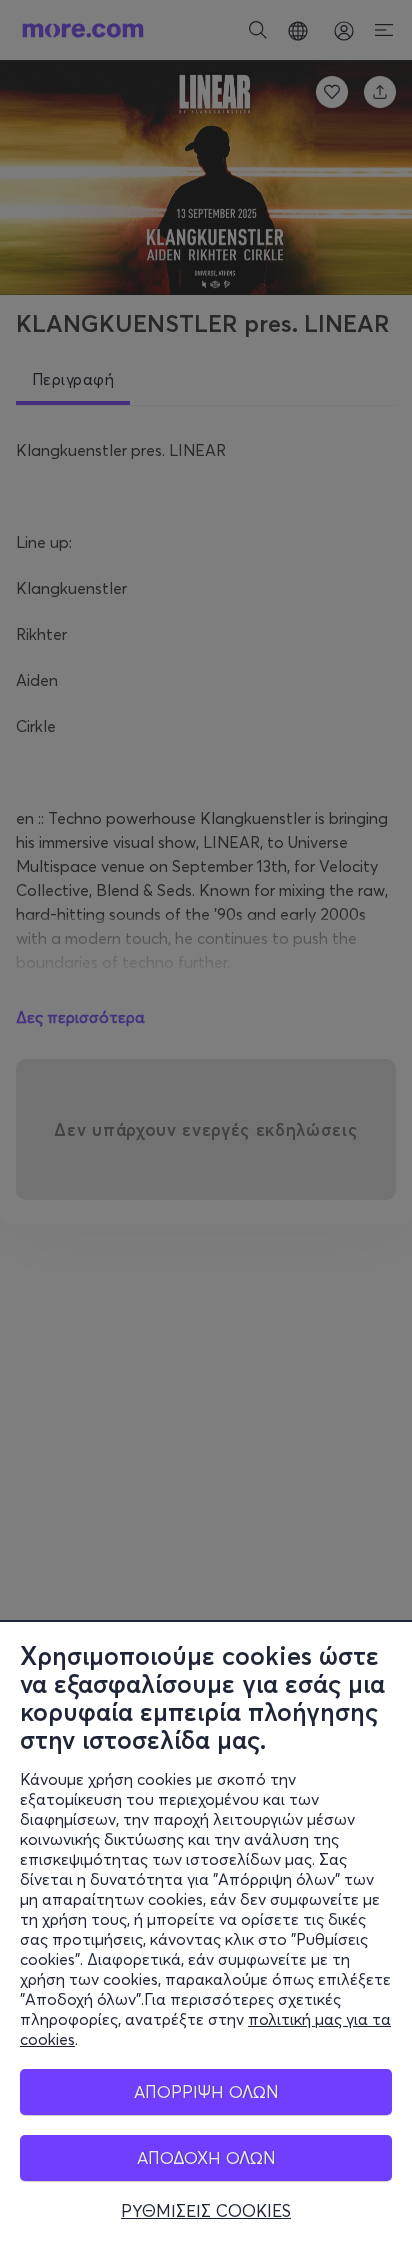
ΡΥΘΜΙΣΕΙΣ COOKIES (206, 2211)
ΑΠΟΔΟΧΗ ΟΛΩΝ (206, 2157)
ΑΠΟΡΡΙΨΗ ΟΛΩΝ (206, 2091)
